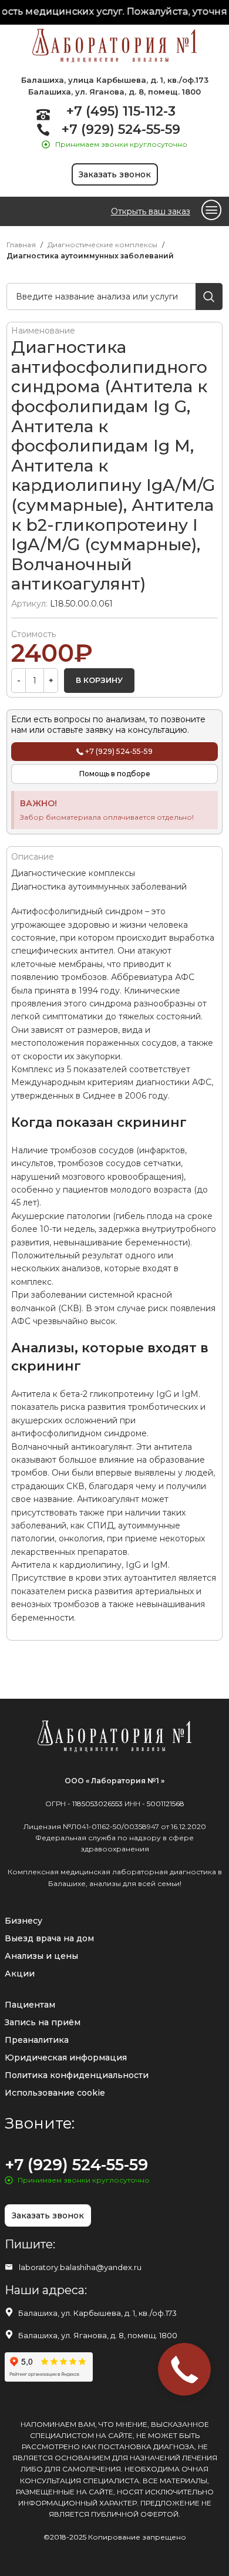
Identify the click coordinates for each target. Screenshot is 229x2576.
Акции (20, 1974)
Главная (21, 245)
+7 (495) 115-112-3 (121, 111)
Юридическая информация (66, 2058)
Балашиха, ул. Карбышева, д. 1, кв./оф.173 (97, 2313)
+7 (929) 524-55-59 (121, 129)
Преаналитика (37, 2040)
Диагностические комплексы (102, 245)
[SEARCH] (209, 297)
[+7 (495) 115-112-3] (43, 114)
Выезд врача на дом (49, 1938)
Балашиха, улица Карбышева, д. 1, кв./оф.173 (115, 80)
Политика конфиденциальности (77, 2075)
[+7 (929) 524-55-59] (43, 129)
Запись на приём (43, 2022)
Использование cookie (55, 2093)
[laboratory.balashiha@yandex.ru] (9, 2267)
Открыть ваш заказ (151, 211)
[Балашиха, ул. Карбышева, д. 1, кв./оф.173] (9, 2312)
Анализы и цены (41, 1956)
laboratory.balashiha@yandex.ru (80, 2267)
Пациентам (30, 2005)
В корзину (99, 680)
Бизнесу (23, 1921)
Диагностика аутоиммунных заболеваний (90, 256)
